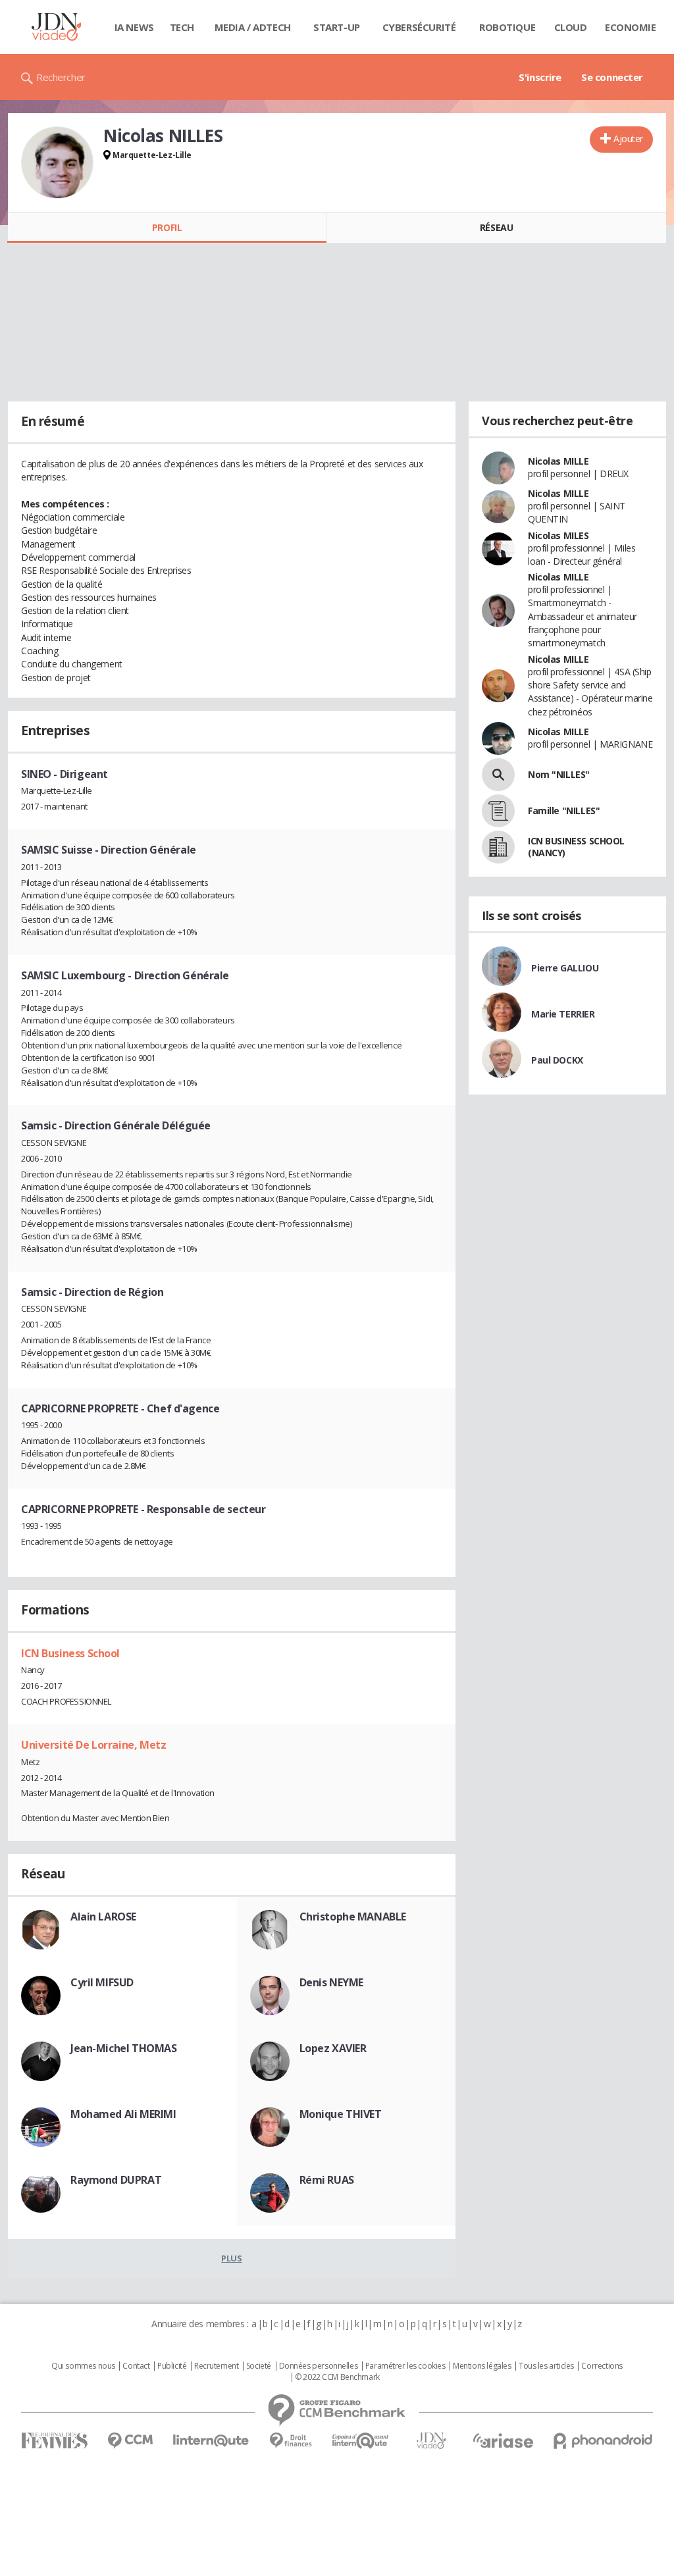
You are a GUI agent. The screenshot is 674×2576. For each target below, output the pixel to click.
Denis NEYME (331, 1982)
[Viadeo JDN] (431, 2441)
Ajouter (628, 139)
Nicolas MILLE (558, 461)
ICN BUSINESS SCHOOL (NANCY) (576, 847)
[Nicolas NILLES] (57, 163)
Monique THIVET (341, 2114)
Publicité (172, 2366)
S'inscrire (540, 77)
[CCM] (130, 2441)
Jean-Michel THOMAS (123, 2048)
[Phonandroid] (603, 2441)
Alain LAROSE (103, 1917)
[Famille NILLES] (498, 811)
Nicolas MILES (558, 535)
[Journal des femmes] (54, 2441)
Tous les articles (546, 2366)
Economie (631, 27)
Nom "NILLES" (559, 774)
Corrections (602, 2366)
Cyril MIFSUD (102, 1982)
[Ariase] (503, 2440)
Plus (231, 2258)
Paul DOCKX (557, 1060)
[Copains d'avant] (361, 2441)
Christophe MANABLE (353, 1917)
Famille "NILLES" (564, 811)
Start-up (337, 27)
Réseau (496, 227)
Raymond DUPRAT (116, 2180)
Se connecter (612, 77)
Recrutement (216, 2366)
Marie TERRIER (563, 1014)
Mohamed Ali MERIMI (123, 2114)
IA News (134, 27)
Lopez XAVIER (333, 2048)
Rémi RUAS (327, 2180)
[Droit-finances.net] (291, 2441)
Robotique (507, 27)
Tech (182, 27)
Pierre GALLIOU (565, 968)
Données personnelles (319, 2366)
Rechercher (61, 77)
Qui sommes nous (83, 2366)
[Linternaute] (211, 2441)
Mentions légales (482, 2366)
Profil (167, 227)
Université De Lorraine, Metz (93, 1745)
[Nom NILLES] (498, 775)
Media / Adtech (253, 27)
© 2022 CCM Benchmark (337, 2377)
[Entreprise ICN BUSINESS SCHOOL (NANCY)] (498, 847)
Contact (136, 2366)
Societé (259, 2366)
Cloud (571, 27)
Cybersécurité (419, 27)
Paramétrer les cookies (405, 2366)
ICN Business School (70, 1653)
